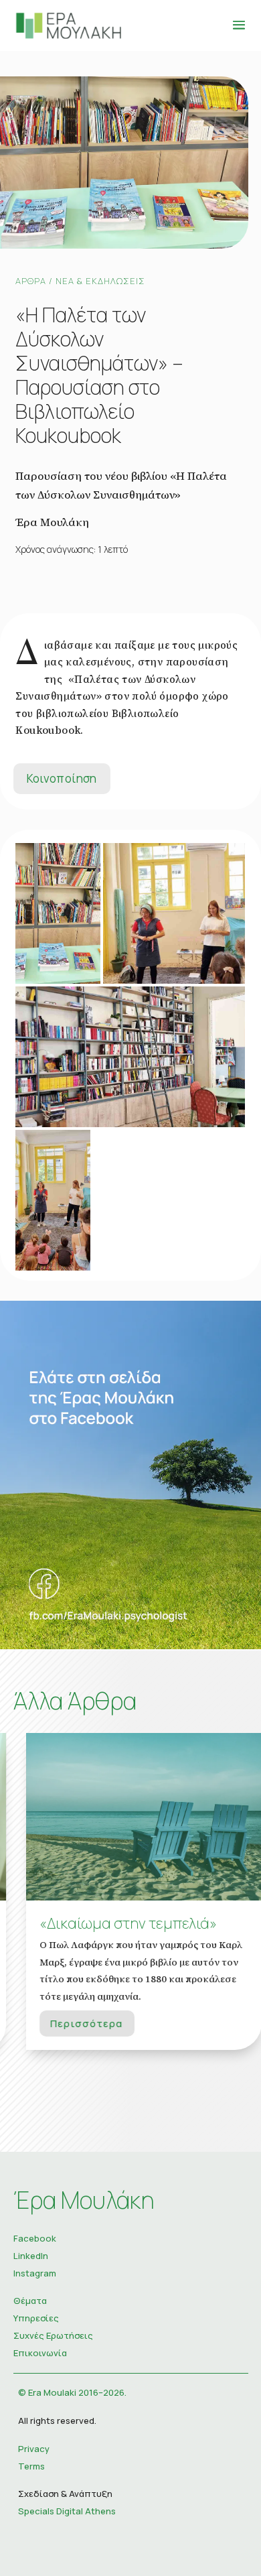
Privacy (34, 2449)
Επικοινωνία (40, 2353)
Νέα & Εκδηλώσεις (100, 281)
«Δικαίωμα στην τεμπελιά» (115, 1923)
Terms (31, 2466)
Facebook (35, 2238)
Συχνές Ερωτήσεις (53, 2335)
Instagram (35, 2273)
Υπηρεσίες (36, 2318)
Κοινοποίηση (62, 778)
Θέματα (30, 2301)
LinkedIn (31, 2256)
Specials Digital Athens (67, 2511)
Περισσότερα (74, 2023)
